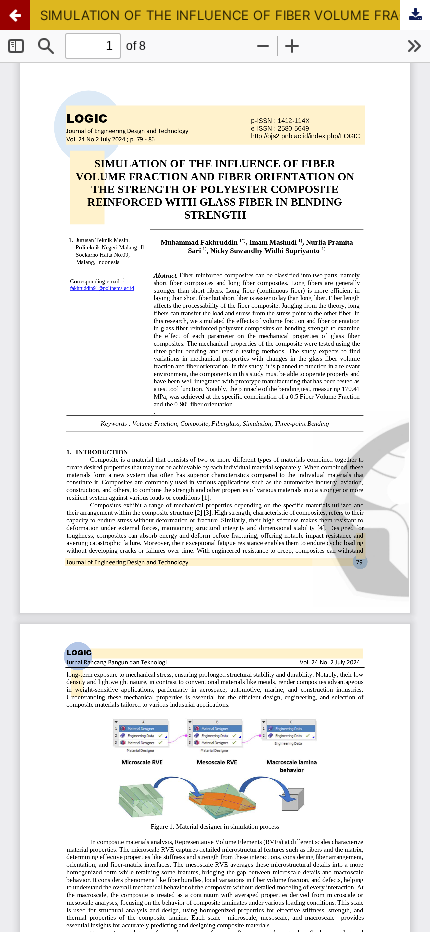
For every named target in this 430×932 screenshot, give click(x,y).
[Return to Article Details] (15, 15)
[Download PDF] (415, 15)
